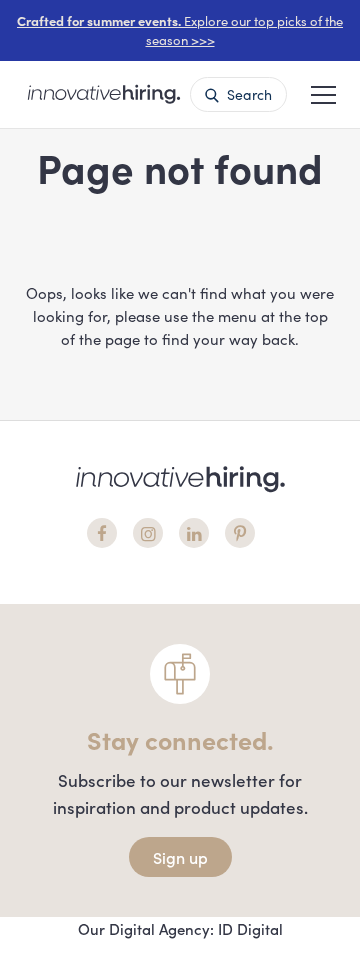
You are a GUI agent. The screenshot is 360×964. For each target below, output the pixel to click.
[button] (323, 93)
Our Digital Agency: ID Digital (180, 928)
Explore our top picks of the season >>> (180, 30)
